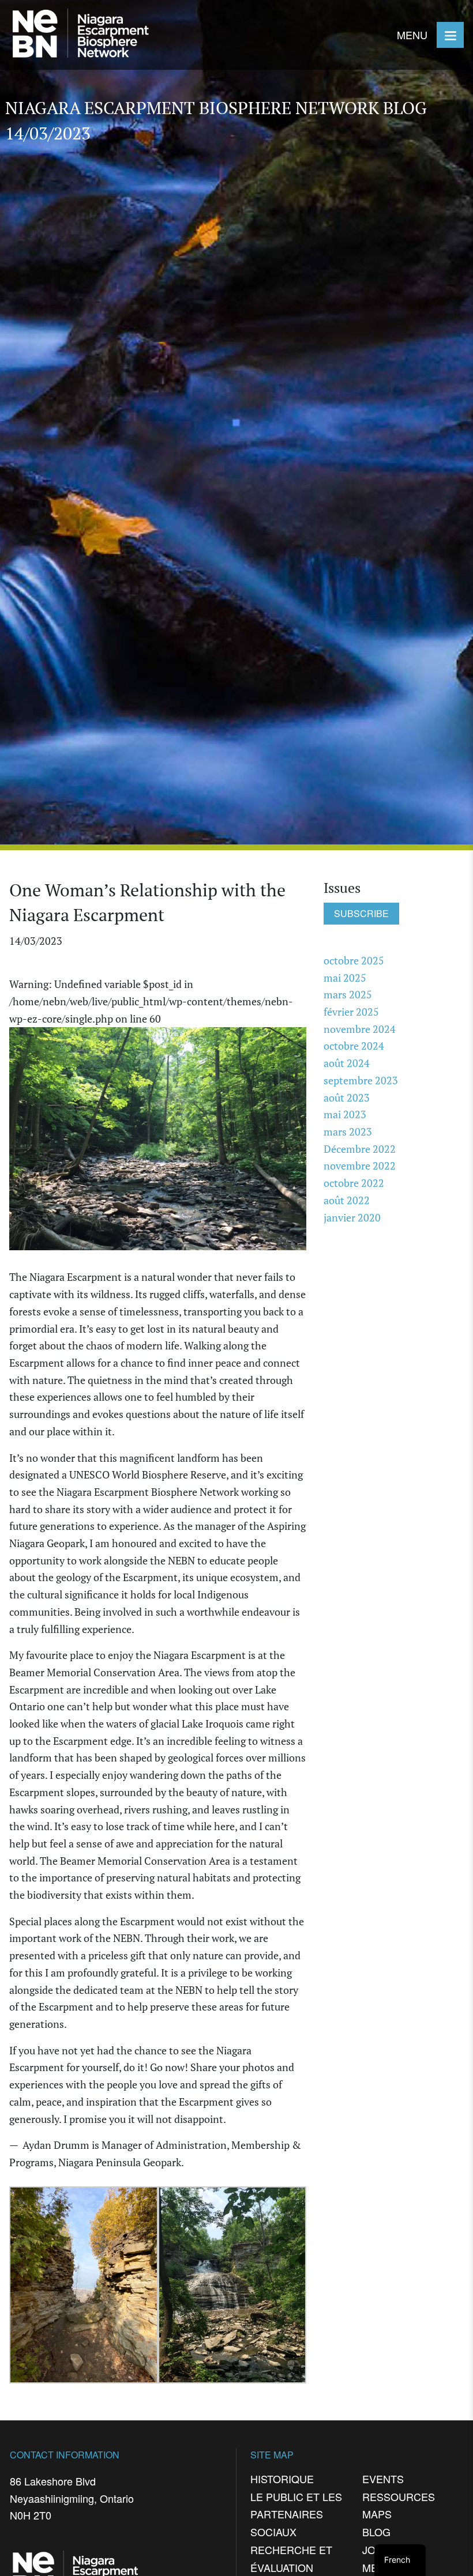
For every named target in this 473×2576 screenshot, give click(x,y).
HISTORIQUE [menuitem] (282, 2479)
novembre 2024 (360, 1029)
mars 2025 (348, 994)
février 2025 (351, 1012)
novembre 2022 (360, 1166)
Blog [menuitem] (376, 2532)
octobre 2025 (354, 960)
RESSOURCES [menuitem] (399, 2496)
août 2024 (347, 1063)
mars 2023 (348, 1132)
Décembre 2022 (360, 1149)
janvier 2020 (352, 1217)
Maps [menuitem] (377, 2514)
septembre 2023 (361, 1080)
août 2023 (347, 1097)
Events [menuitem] (383, 2479)
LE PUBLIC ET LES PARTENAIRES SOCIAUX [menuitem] (296, 2514)
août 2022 (347, 1200)
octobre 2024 (354, 1046)
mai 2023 (345, 1114)
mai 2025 (345, 978)
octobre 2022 (354, 1183)
